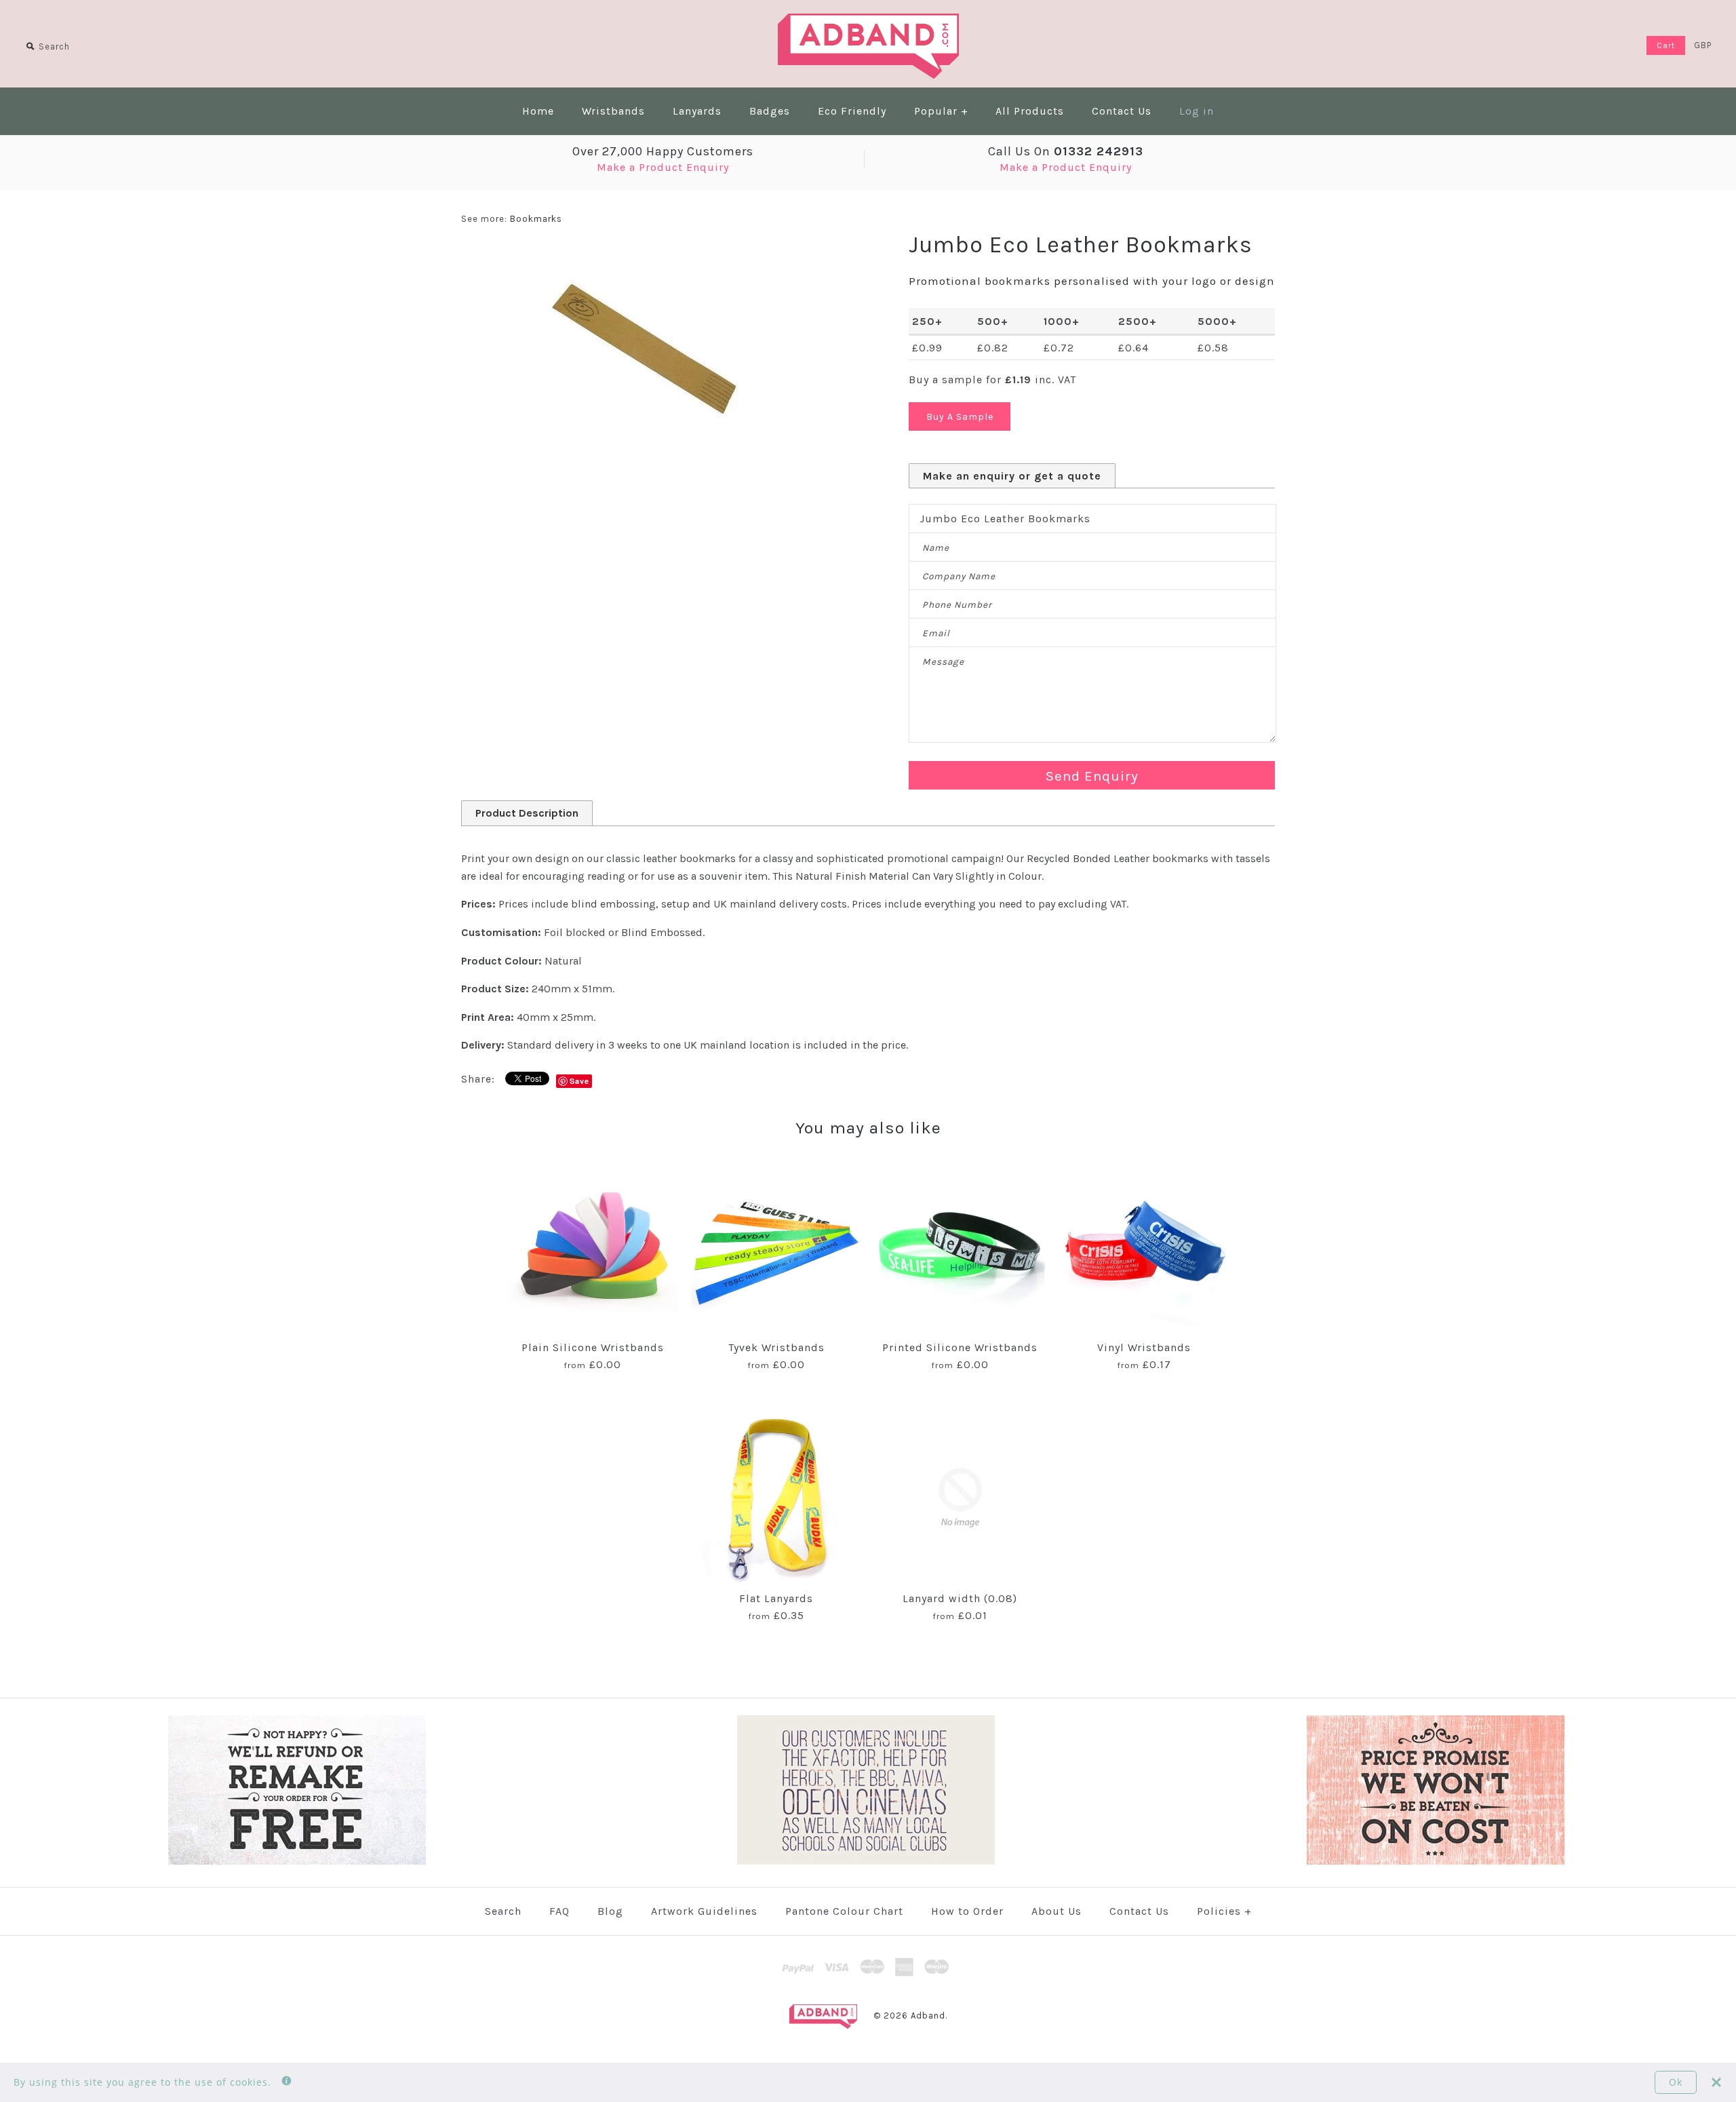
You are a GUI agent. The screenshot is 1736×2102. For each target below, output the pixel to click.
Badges (770, 111)
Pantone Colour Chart (844, 1911)
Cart (1666, 45)
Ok (1676, 2082)
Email (936, 633)
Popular (941, 111)
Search (503, 1911)
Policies (1224, 1911)
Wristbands (613, 111)
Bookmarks (536, 219)
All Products (1030, 111)
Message (943, 662)
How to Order (967, 1911)
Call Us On (1066, 151)
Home (538, 111)
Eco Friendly (852, 111)
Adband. (929, 2016)
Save (579, 1081)
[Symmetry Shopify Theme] (297, 1862)
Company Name (959, 576)
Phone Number (957, 605)
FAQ (559, 1911)
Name (936, 548)
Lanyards (697, 111)
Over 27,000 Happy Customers (663, 151)
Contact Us (1122, 111)
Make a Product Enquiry (663, 167)
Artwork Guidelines (704, 1911)
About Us (1057, 1911)
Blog (610, 1911)
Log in (1197, 111)
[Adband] (868, 22)
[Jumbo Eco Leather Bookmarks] (644, 256)
